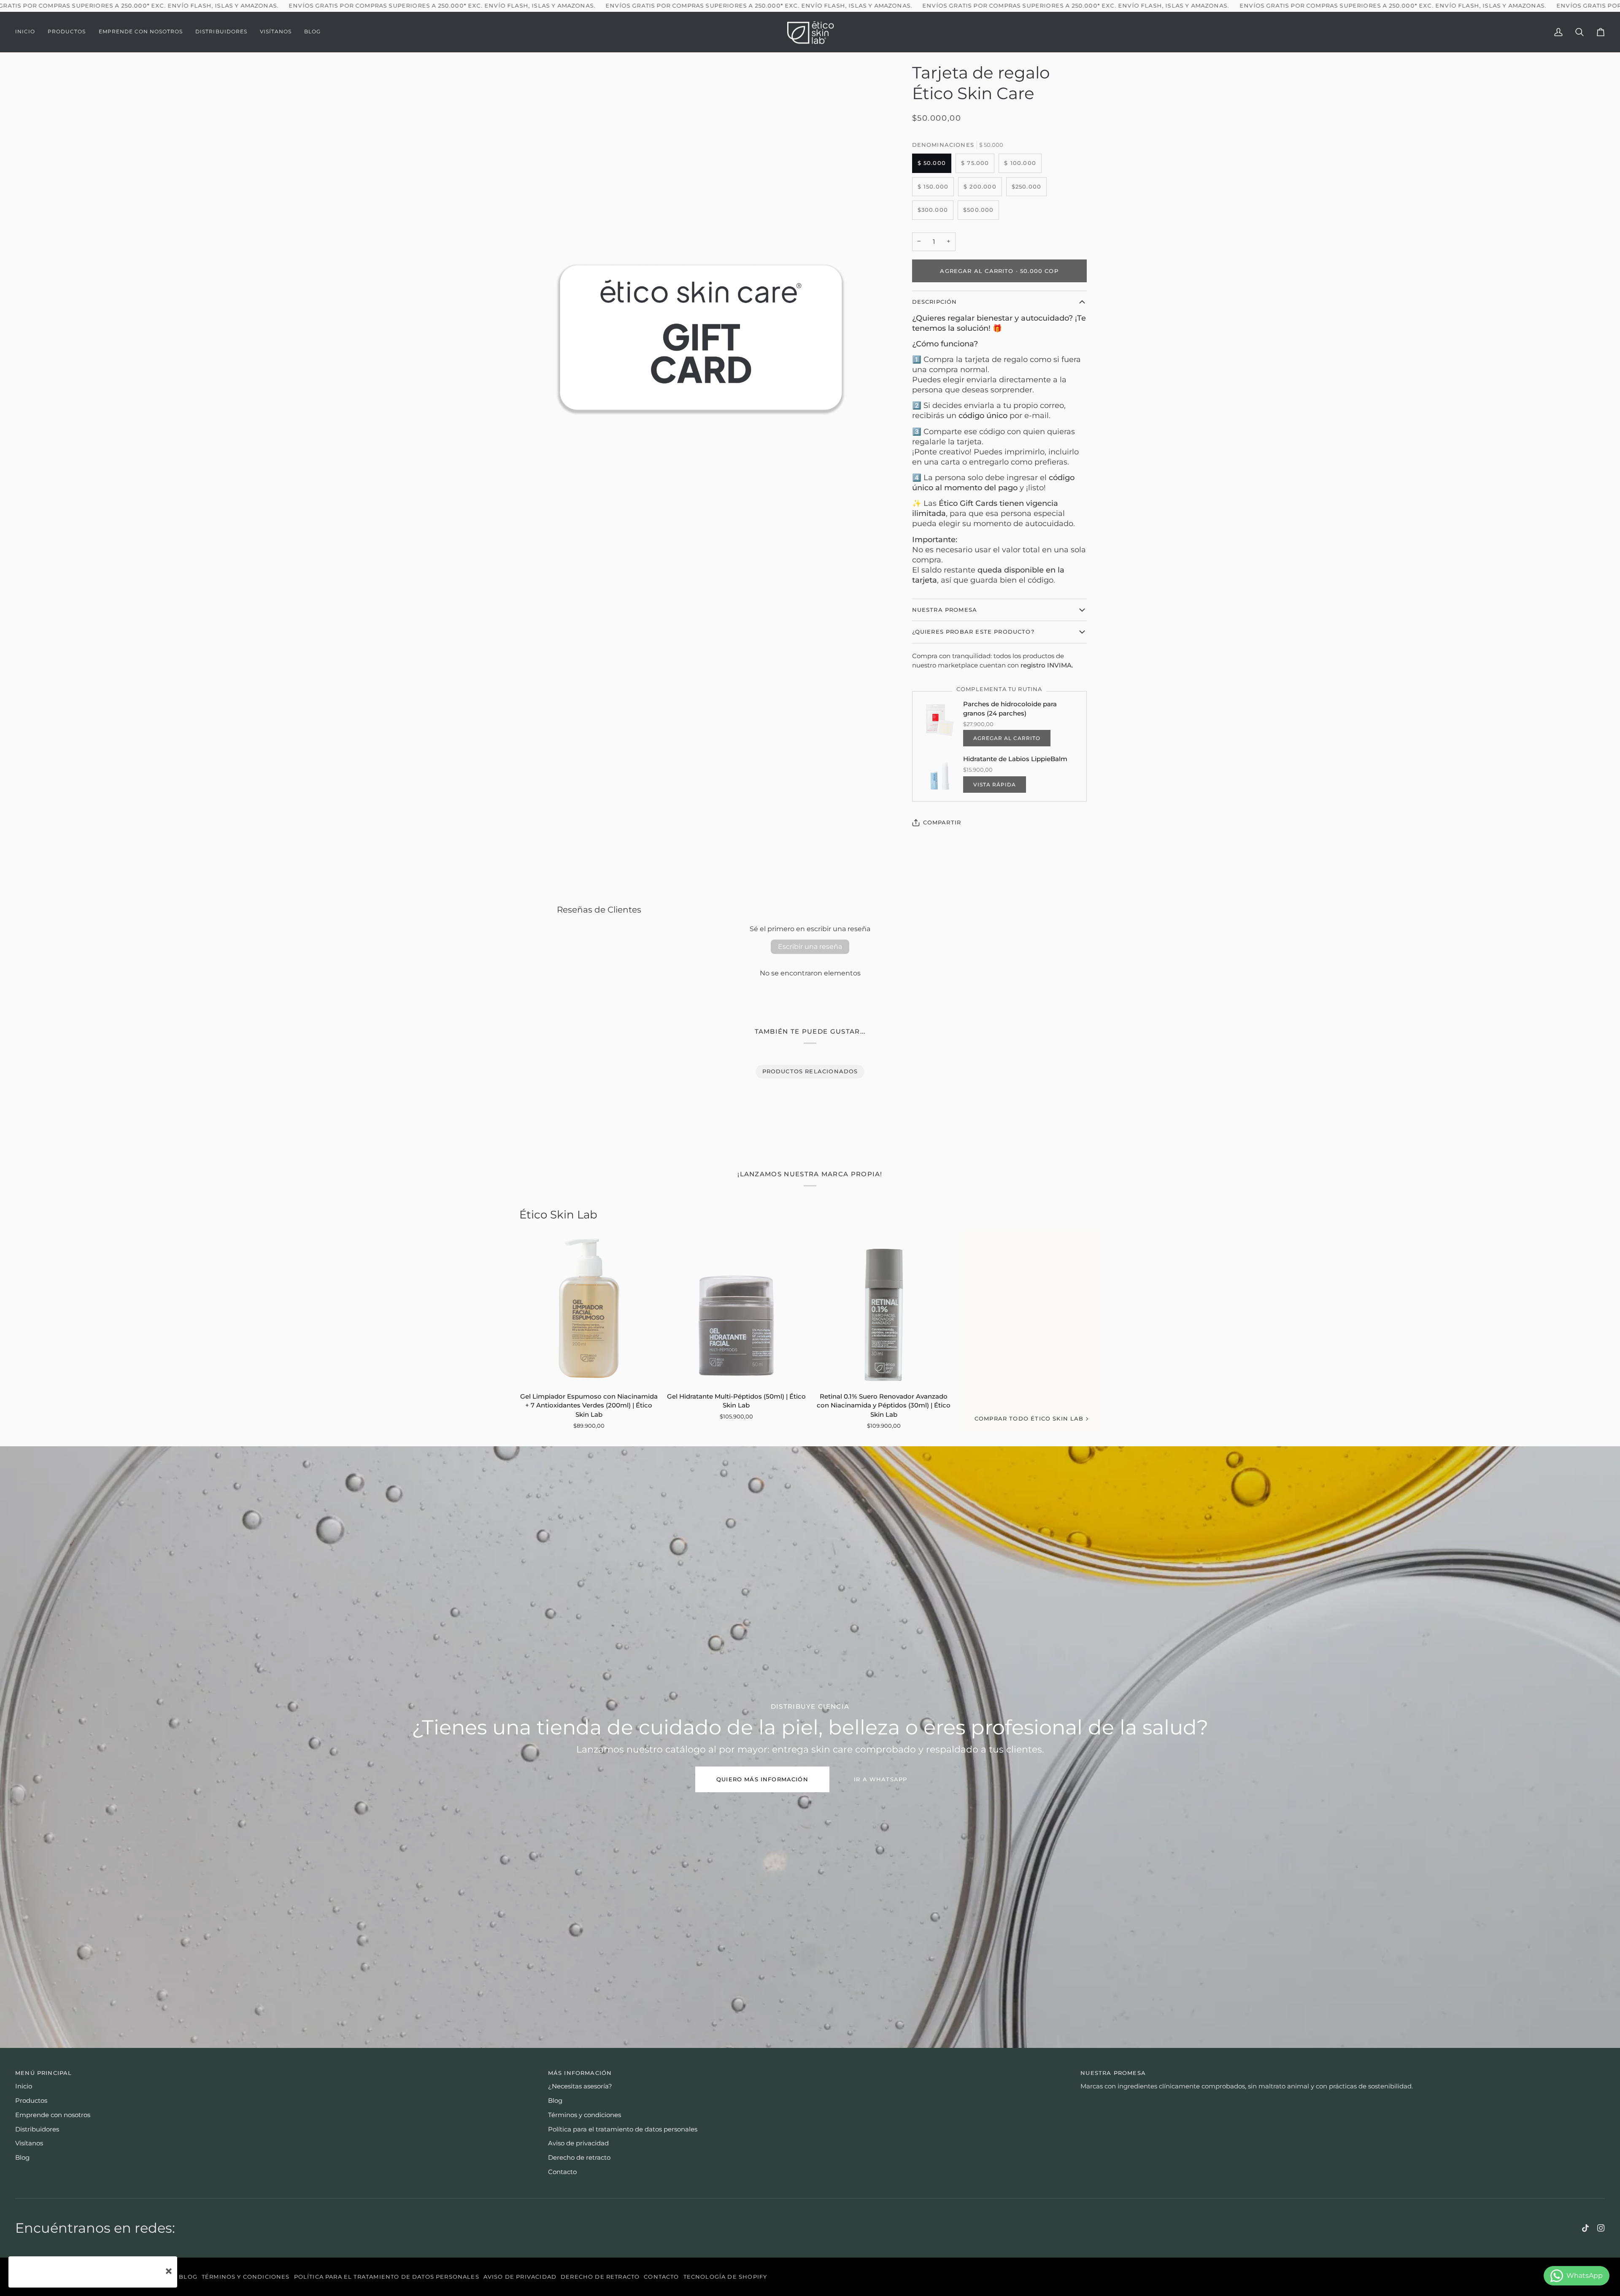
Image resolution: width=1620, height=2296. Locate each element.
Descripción (935, 302)
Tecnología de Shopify (725, 2277)
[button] (67, 32)
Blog (22, 2158)
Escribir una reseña (810, 947)
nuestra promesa (945, 610)
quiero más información (762, 1779)
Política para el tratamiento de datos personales (623, 2129)
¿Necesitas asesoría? (580, 2086)
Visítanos (29, 2143)
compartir (942, 822)
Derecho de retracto (579, 2158)
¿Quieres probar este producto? (973, 632)
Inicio (24, 2086)
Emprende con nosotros (53, 2115)
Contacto (562, 2172)
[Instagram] (1601, 2228)
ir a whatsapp (880, 1779)
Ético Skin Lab (558, 1215)
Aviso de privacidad (578, 2143)
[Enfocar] (535, 418)
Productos (31, 2101)
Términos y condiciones (585, 2115)
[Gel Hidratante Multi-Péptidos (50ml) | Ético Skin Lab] (737, 1308)
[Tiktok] (1585, 2228)
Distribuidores (37, 2129)
